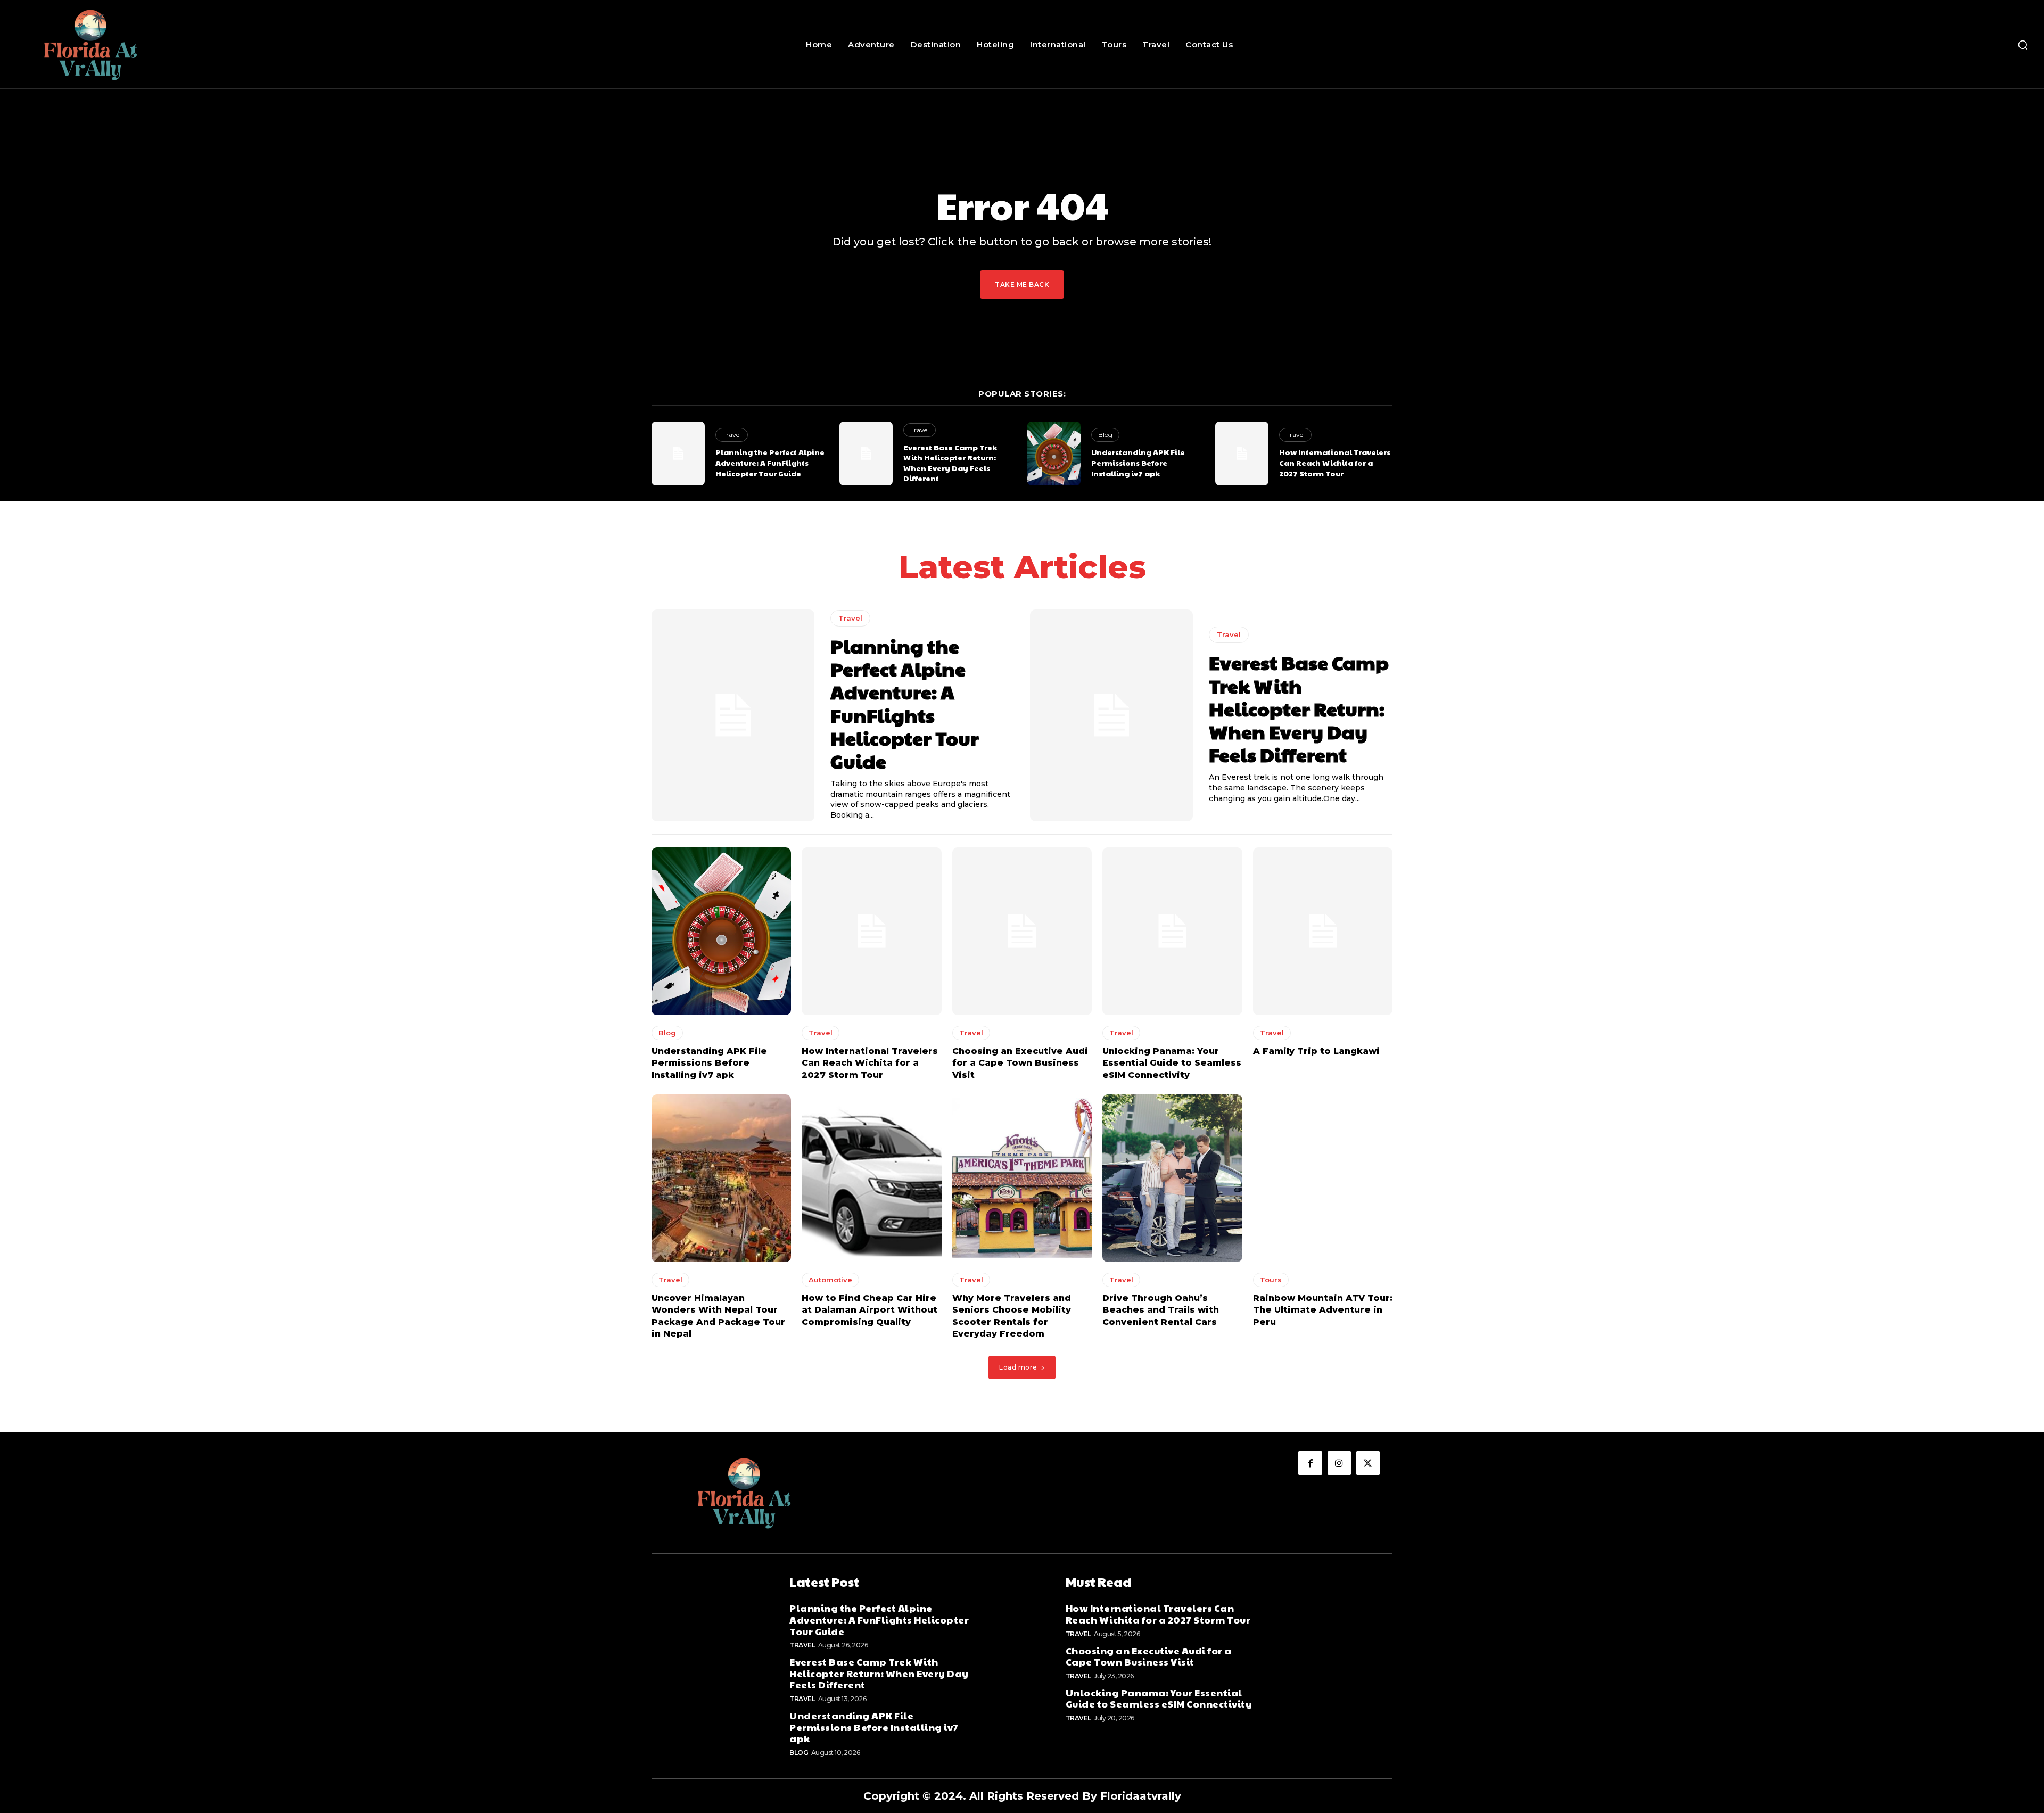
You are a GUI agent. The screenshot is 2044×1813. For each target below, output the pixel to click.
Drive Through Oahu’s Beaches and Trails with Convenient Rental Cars (1161, 1310)
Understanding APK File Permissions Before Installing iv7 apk (1138, 462)
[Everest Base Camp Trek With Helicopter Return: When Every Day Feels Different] (866, 454)
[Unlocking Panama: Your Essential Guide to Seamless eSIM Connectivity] (1172, 931)
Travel (732, 435)
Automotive (830, 1280)
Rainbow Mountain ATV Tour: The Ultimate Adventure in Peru (1323, 1310)
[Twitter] (1368, 1463)
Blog (1105, 435)
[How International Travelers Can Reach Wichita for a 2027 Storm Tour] (1242, 454)
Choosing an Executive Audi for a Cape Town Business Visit (1020, 1063)
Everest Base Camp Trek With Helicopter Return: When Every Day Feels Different (950, 463)
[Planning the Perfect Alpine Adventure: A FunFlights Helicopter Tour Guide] (678, 454)
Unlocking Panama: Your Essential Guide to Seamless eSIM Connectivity (1172, 1063)
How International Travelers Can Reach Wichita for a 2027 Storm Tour (1335, 462)
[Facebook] (1310, 1463)
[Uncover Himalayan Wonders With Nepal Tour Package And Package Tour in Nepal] (721, 1178)
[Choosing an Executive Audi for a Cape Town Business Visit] (1022, 931)
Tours (1271, 1280)
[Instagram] (1339, 1463)
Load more (1018, 1367)
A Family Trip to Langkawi (1316, 1051)
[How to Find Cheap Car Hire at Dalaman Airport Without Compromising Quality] (871, 1178)
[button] (2023, 45)
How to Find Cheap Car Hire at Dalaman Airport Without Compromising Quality (869, 1310)
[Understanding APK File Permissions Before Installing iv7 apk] (1054, 454)
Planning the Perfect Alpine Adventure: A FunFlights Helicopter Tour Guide (770, 462)
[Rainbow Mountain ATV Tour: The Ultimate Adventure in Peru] (1323, 1178)
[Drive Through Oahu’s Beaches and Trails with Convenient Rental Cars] (1172, 1178)
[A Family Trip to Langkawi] (1323, 931)
